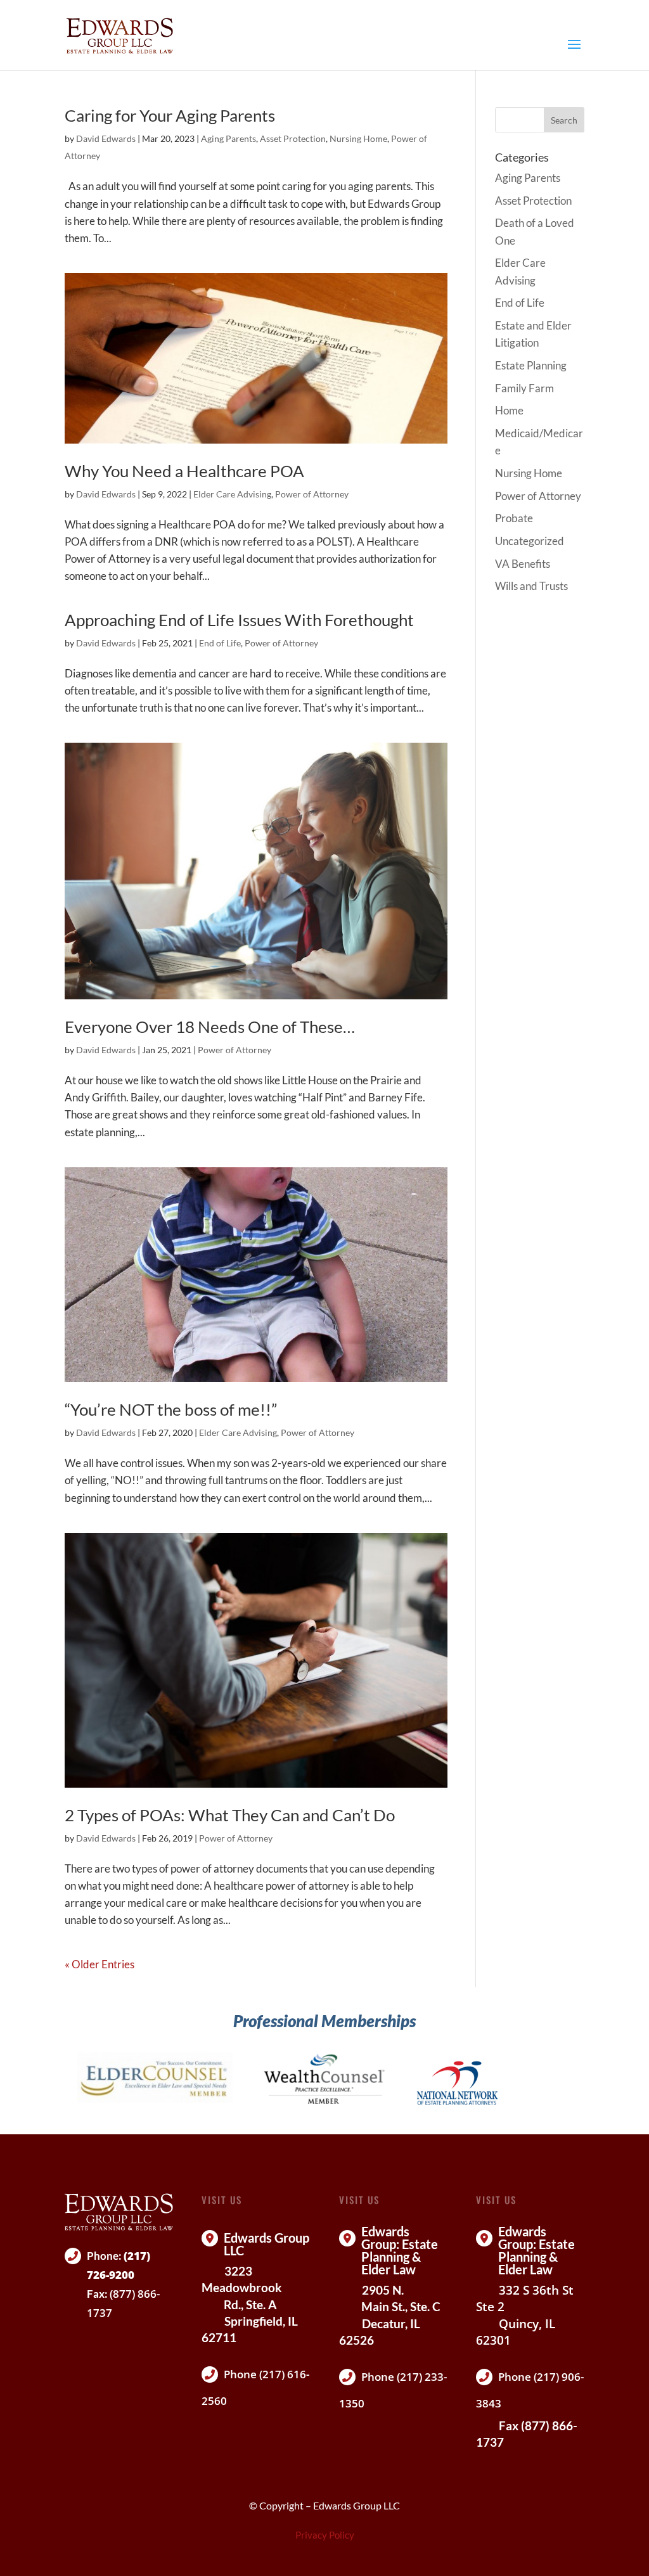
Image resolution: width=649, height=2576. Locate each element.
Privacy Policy (325, 2535)
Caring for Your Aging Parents (170, 115)
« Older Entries (100, 1964)
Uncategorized (530, 541)
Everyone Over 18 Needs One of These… (210, 1027)
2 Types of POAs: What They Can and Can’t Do (230, 1815)
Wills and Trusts (531, 586)
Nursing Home (358, 138)
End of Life (220, 643)
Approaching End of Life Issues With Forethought (239, 620)
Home (509, 410)
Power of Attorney (312, 494)
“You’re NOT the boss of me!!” (171, 1409)
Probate (514, 518)
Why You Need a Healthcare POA (184, 471)
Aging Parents (228, 138)
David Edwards (106, 138)
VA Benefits (523, 564)
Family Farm (524, 388)
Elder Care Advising (232, 494)
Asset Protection (293, 138)
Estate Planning (531, 365)
